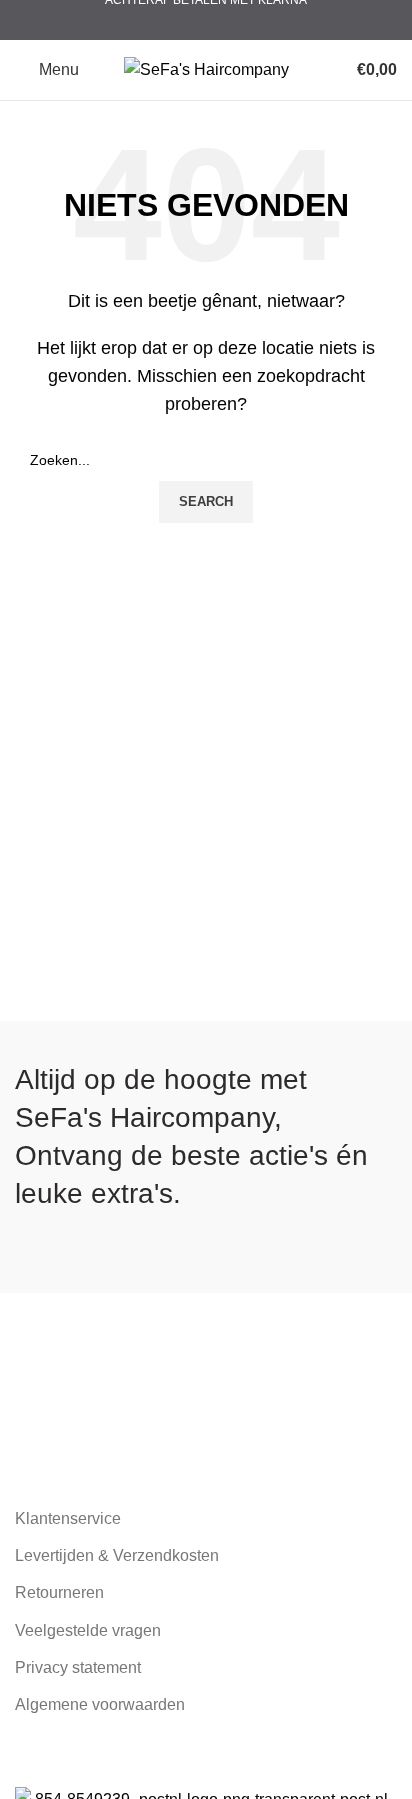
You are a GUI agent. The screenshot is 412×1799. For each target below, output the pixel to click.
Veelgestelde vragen (88, 1630)
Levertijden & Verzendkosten (117, 1555)
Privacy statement (78, 1667)
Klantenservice (68, 1518)
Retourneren (59, 1592)
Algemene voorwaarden (100, 1704)
